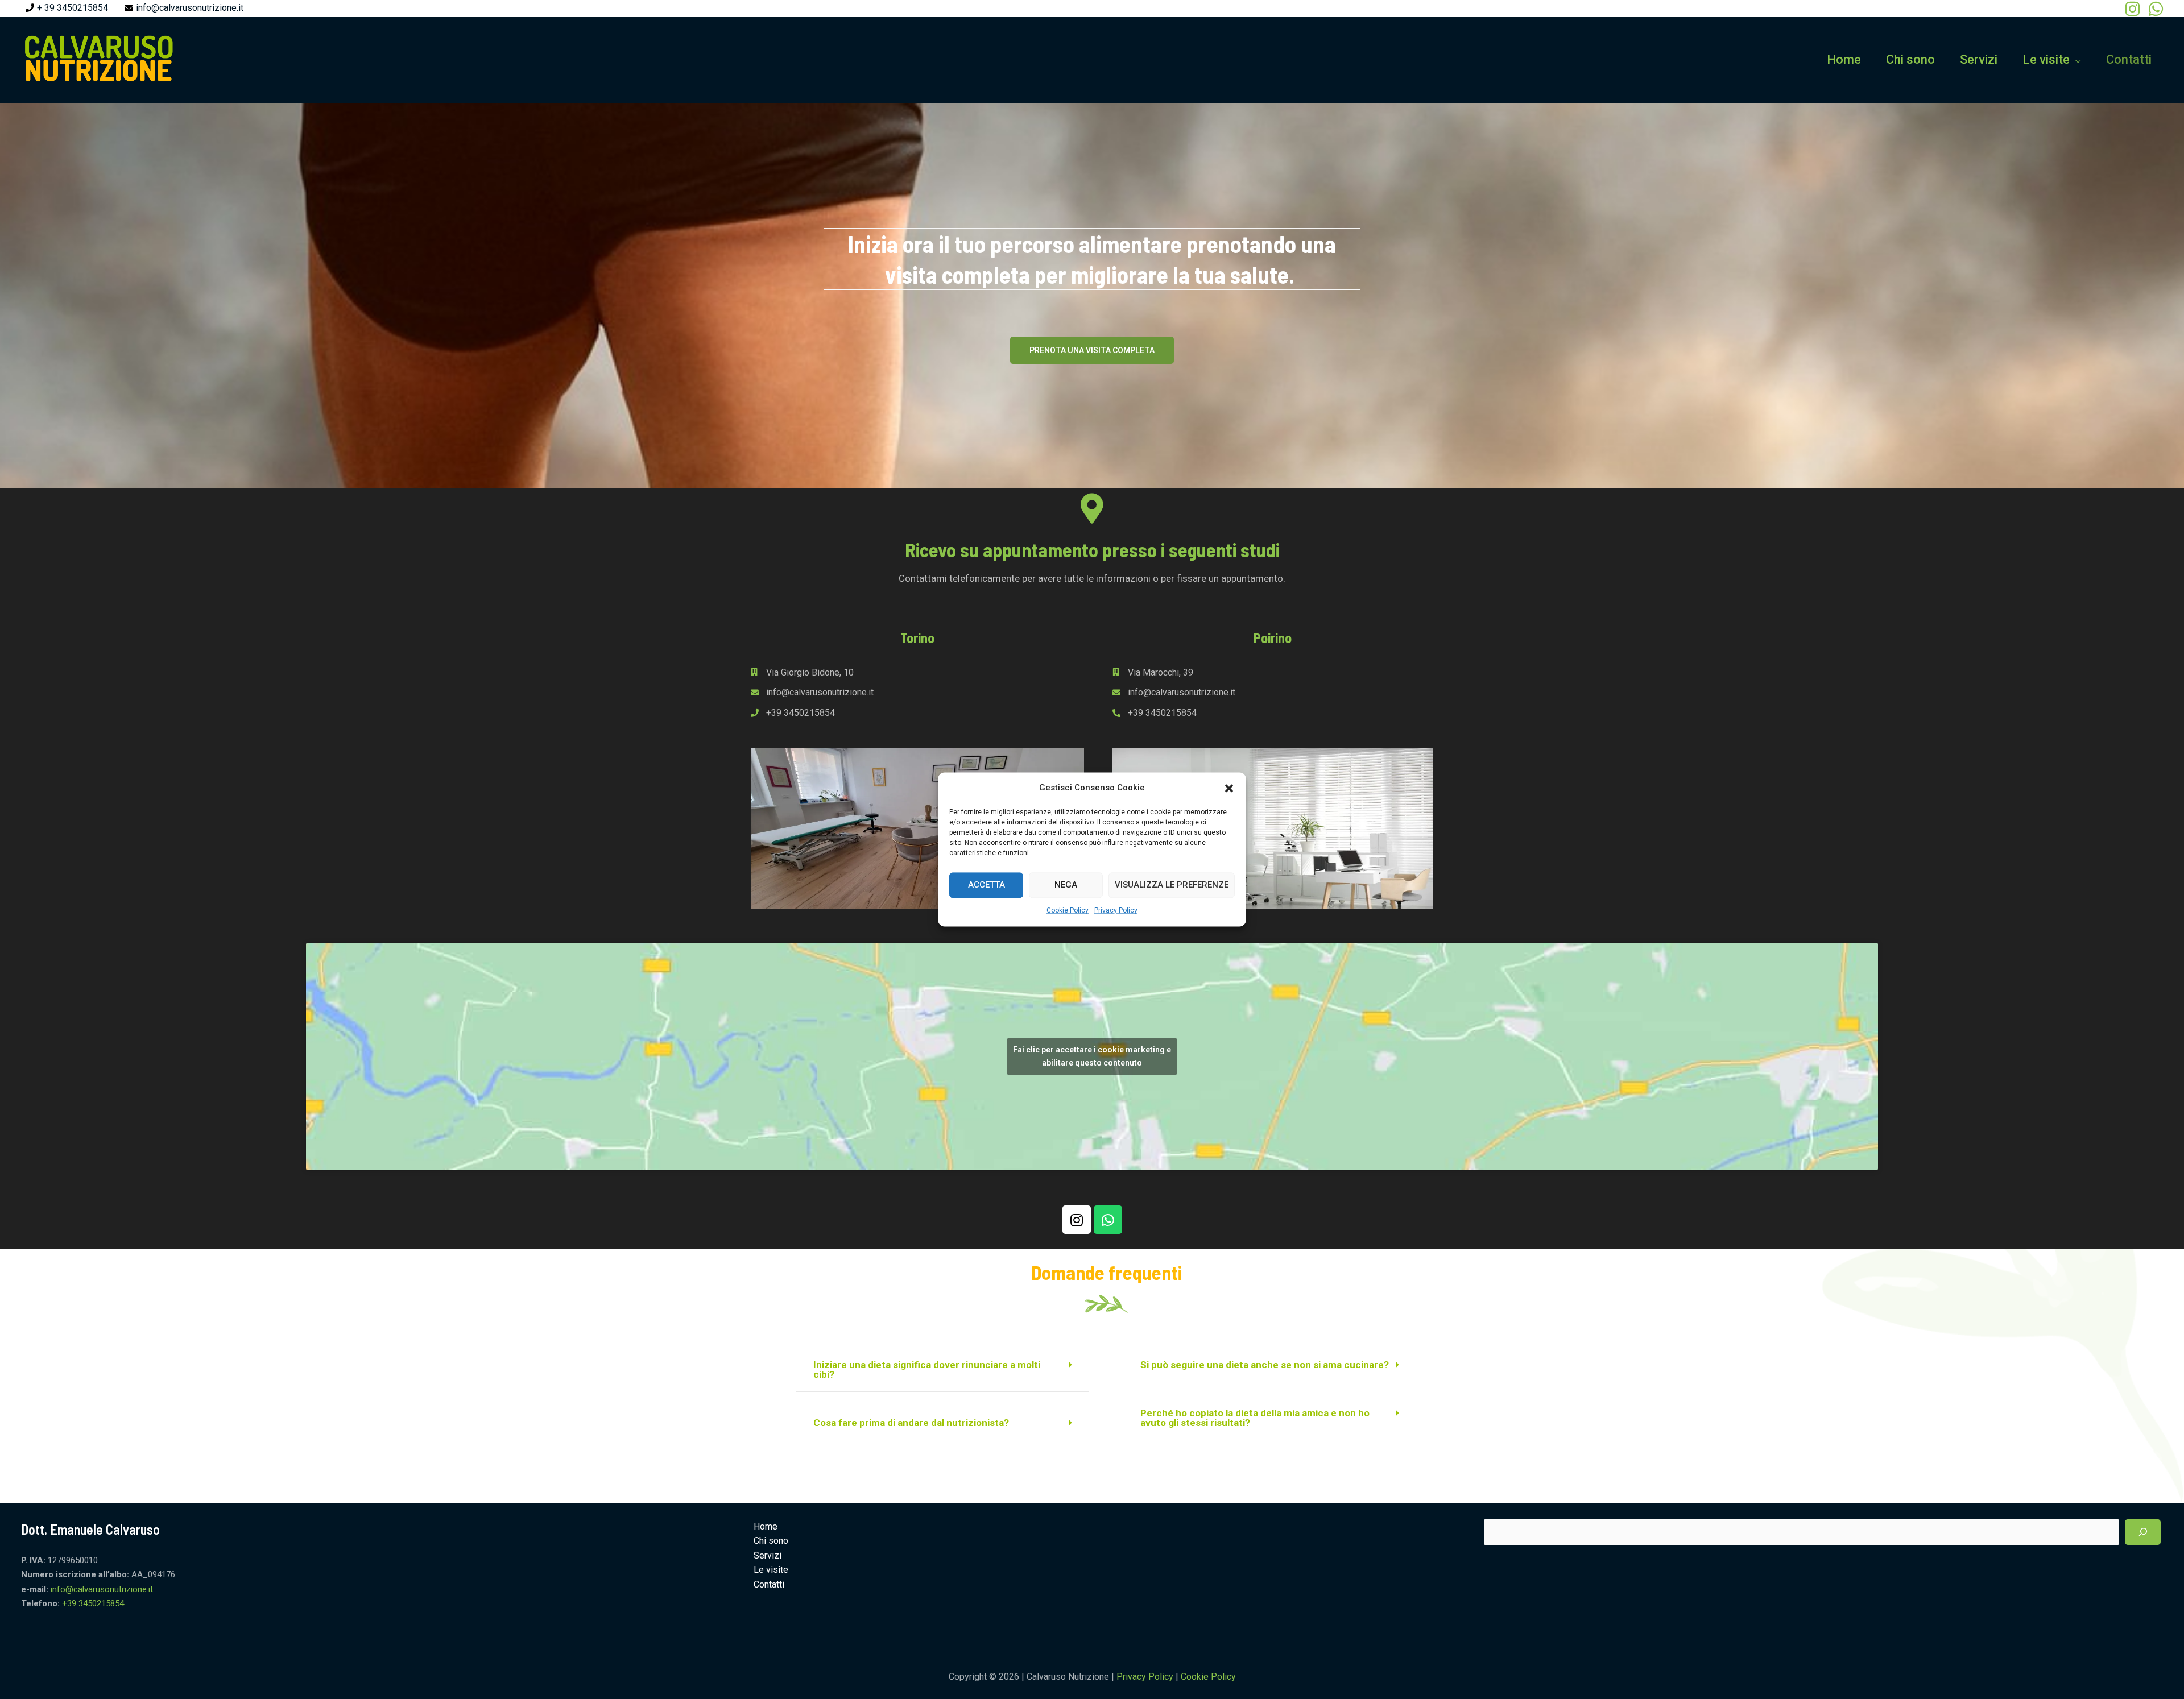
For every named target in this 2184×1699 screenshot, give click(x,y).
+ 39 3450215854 (73, 8)
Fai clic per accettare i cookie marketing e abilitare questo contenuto (1092, 1056)
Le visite (2046, 59)
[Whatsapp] (1108, 1220)
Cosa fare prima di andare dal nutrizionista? (911, 1423)
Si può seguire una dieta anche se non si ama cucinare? (1265, 1365)
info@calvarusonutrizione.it (190, 8)
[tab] (943, 1370)
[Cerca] (2143, 1532)
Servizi (1979, 59)
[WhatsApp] (2156, 9)
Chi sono (1910, 59)
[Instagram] (2133, 9)
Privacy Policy (1116, 910)
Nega (1066, 885)
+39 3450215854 (93, 1603)
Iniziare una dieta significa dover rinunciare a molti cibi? (927, 1369)
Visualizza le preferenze (1172, 885)
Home (1844, 59)
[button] (1229, 788)
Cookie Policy (1068, 910)
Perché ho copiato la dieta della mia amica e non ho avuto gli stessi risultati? (1255, 1418)
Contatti (2129, 59)
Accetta (986, 885)
